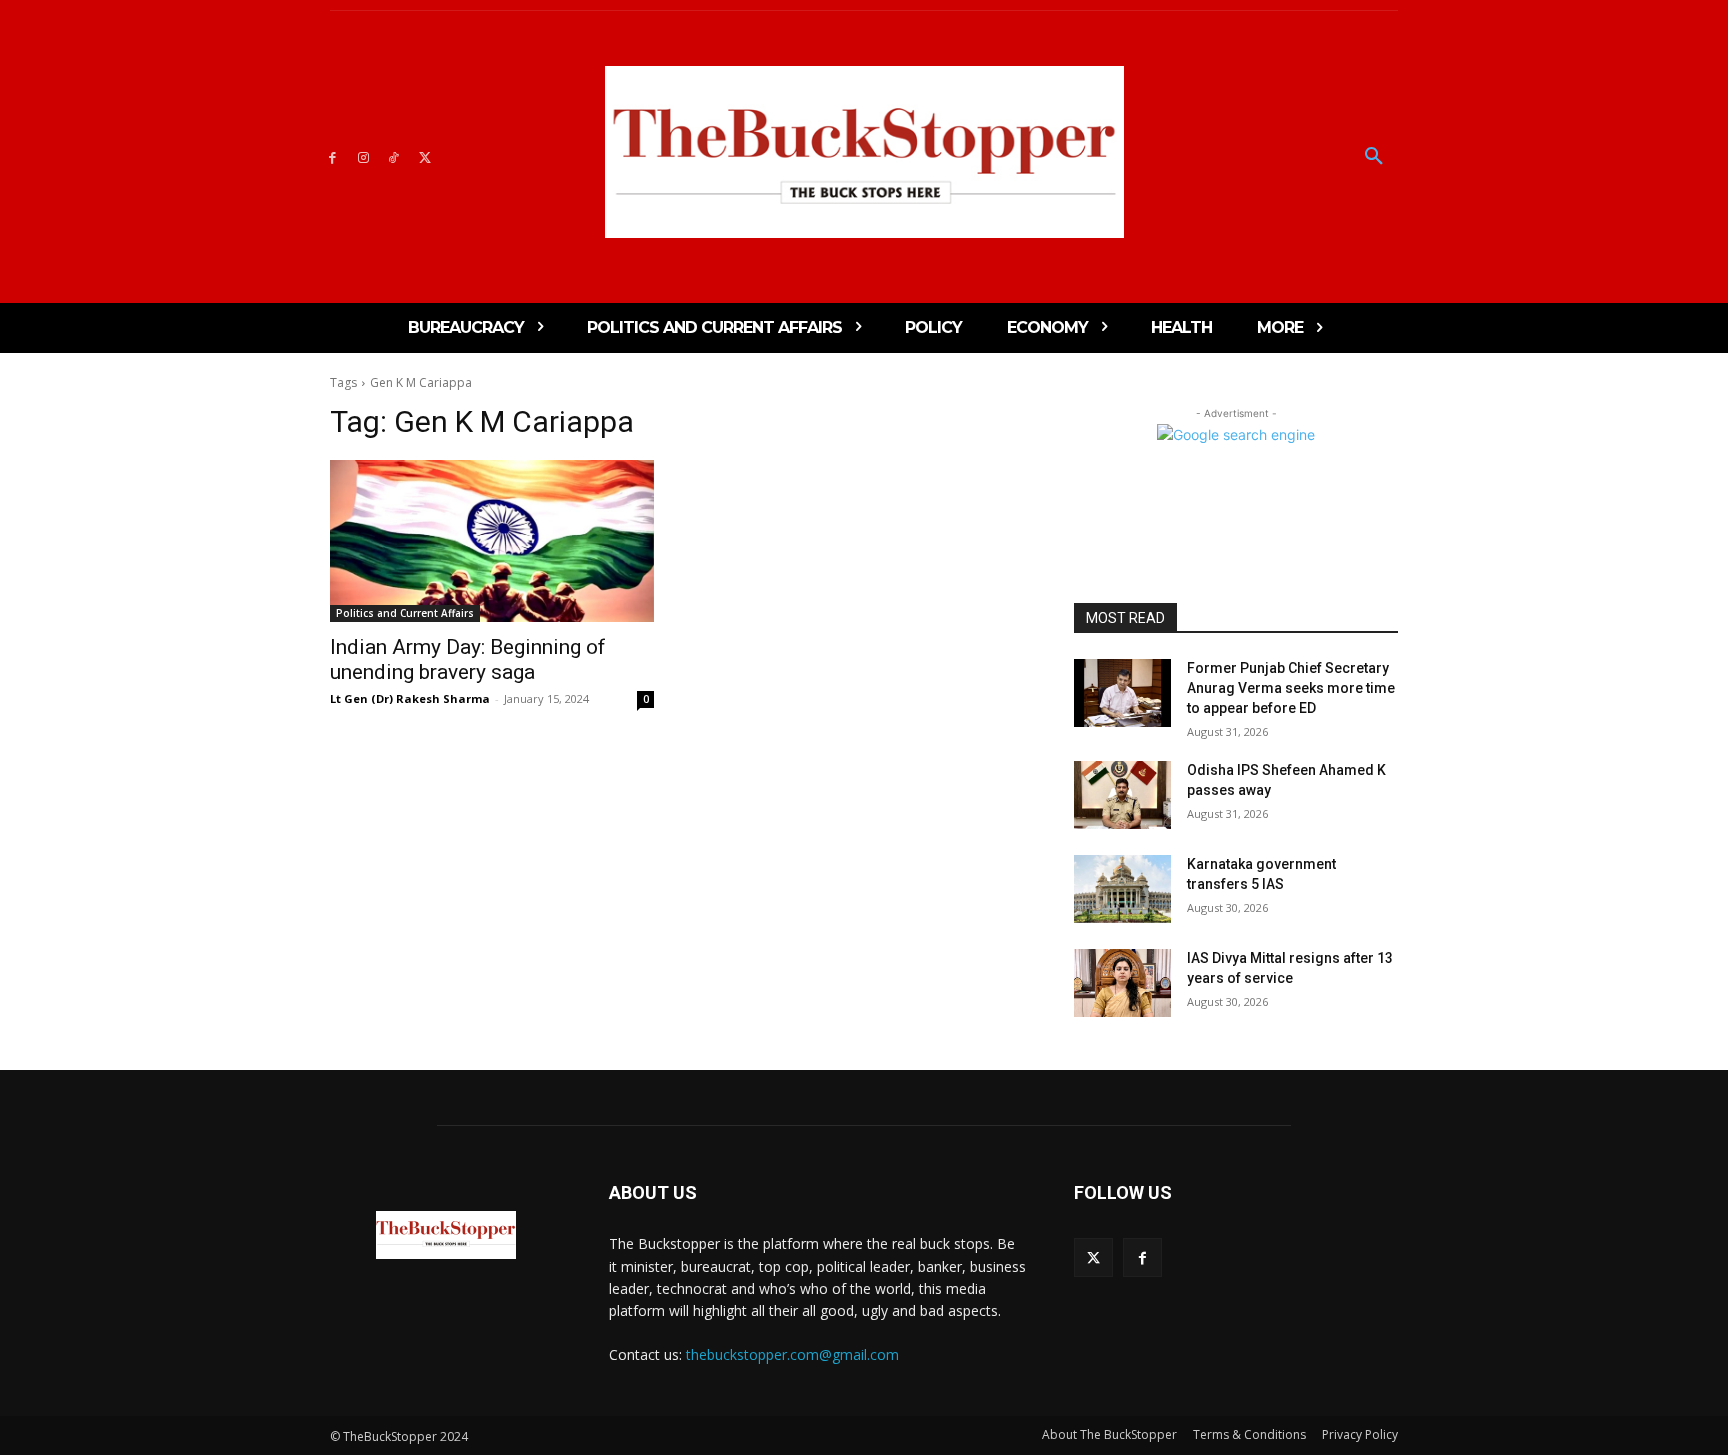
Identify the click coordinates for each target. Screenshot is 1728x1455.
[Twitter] (424, 156)
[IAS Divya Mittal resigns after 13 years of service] (1122, 983)
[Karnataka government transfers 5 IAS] (1122, 889)
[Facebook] (332, 156)
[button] (1374, 157)
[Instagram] (363, 156)
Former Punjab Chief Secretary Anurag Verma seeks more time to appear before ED (1291, 687)
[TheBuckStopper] (864, 152)
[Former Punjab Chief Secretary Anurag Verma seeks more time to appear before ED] (1122, 693)
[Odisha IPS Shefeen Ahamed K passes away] (1122, 795)
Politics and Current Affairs (405, 613)
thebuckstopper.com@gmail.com (792, 1354)
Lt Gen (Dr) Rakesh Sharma (410, 698)
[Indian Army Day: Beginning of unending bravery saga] (492, 541)
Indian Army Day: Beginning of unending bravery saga (468, 659)
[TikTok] (394, 156)
